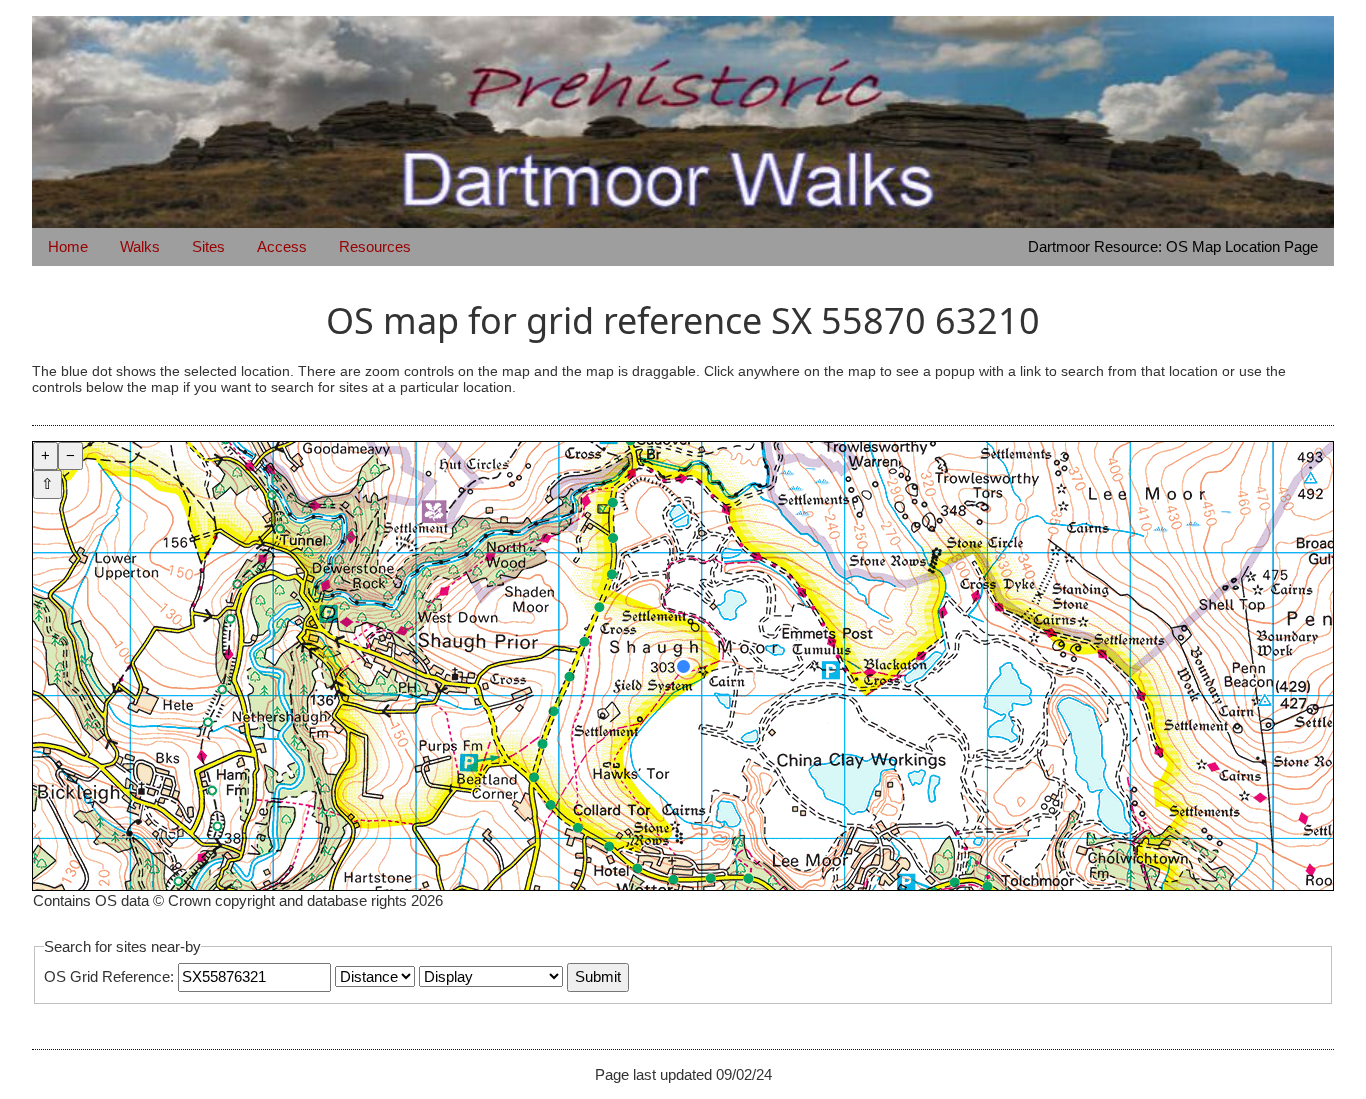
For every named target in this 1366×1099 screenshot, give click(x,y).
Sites (208, 246)
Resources (375, 246)
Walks (140, 246)
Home (68, 246)
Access (282, 246)
